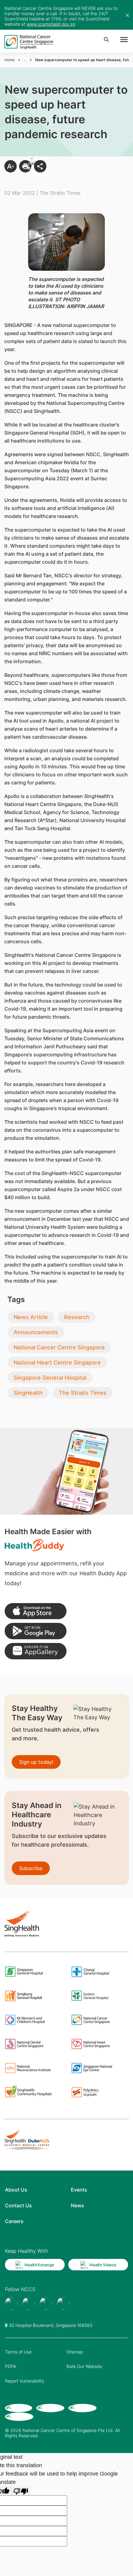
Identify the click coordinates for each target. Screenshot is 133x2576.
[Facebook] (11, 2303)
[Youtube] (28, 2303)
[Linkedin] (63, 2303)
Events (79, 2190)
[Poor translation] (21, 2491)
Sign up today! (36, 1762)
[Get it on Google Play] (36, 1631)
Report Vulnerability (25, 2381)
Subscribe (31, 1868)
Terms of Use (18, 2352)
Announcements (36, 1332)
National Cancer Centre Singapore (59, 1347)
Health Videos (103, 2265)
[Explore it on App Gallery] (36, 1651)
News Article (31, 1317)
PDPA (11, 2366)
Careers (14, 2221)
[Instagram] (46, 2303)
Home (9, 60)
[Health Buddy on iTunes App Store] (36, 1611)
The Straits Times (83, 1393)
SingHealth (28, 1393)
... (25, 60)
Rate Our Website (84, 2366)
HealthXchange (39, 2265)
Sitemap (75, 2352)
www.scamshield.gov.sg (51, 24)
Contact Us (18, 2205)
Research (77, 1317)
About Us (16, 2190)
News (77, 2205)
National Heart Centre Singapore (57, 1362)
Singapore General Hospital (50, 1378)
